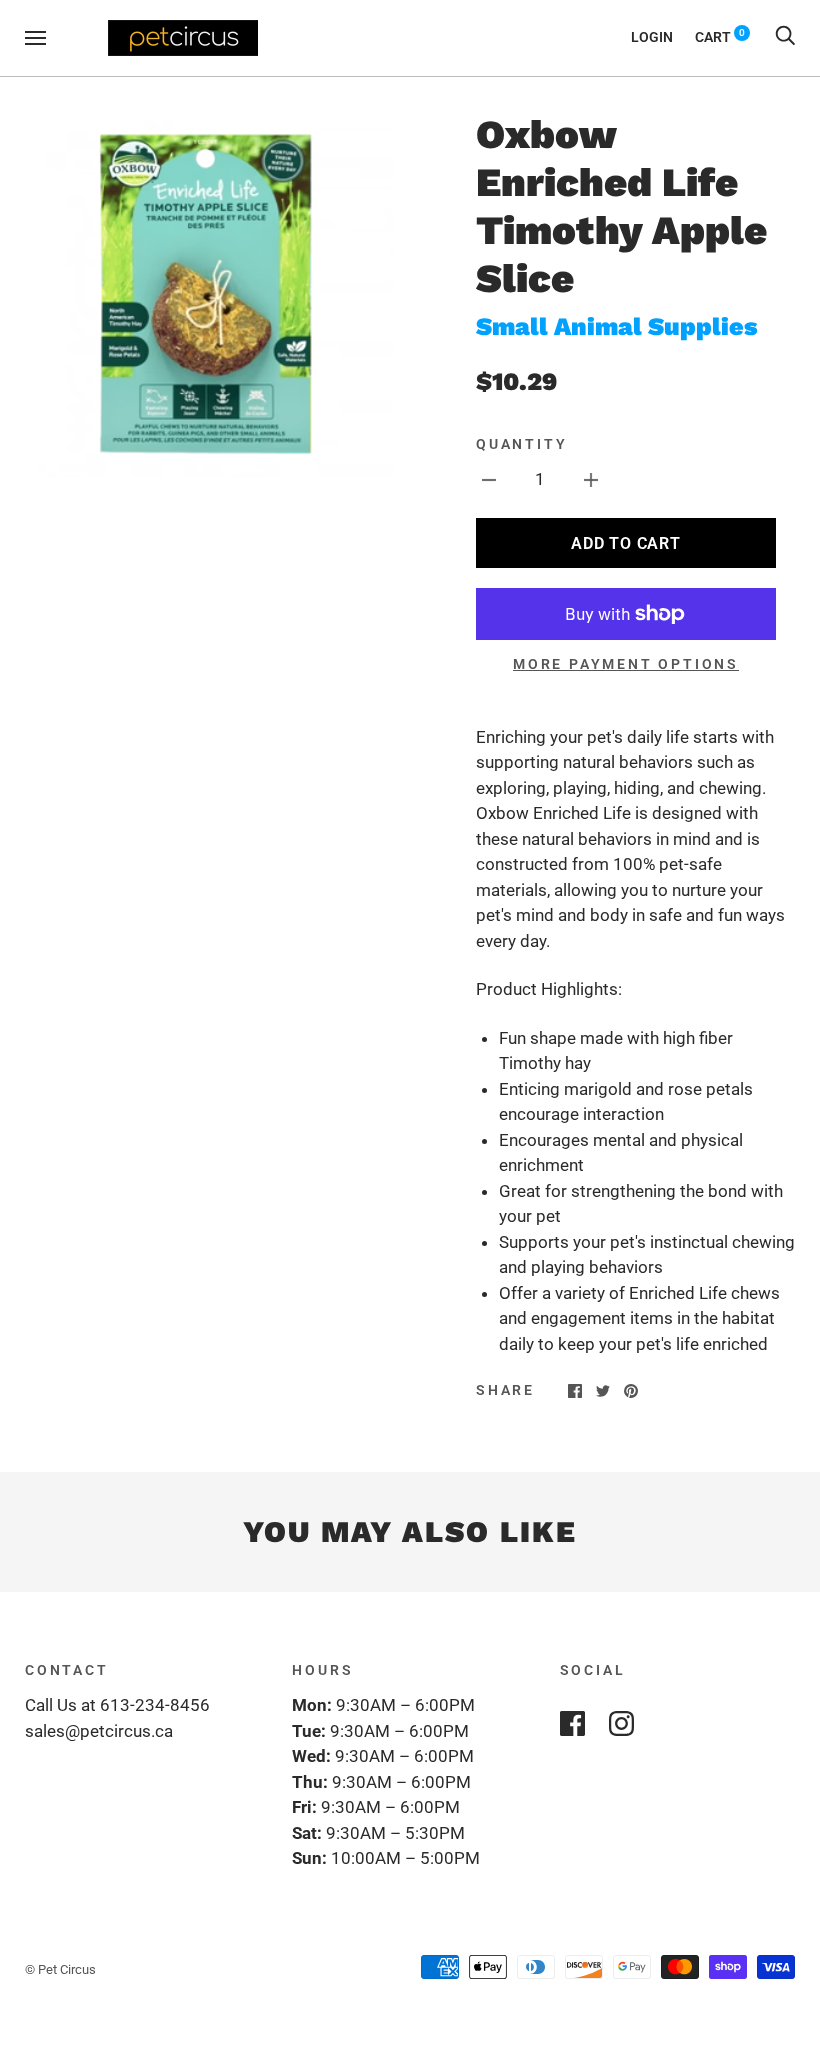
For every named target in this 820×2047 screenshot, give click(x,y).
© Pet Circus (60, 1969)
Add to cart (625, 543)
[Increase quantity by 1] (591, 480)
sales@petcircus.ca (99, 1731)
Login (652, 37)
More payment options (626, 664)
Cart (720, 37)
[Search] (785, 37)
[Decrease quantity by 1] (489, 480)
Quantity (521, 444)
